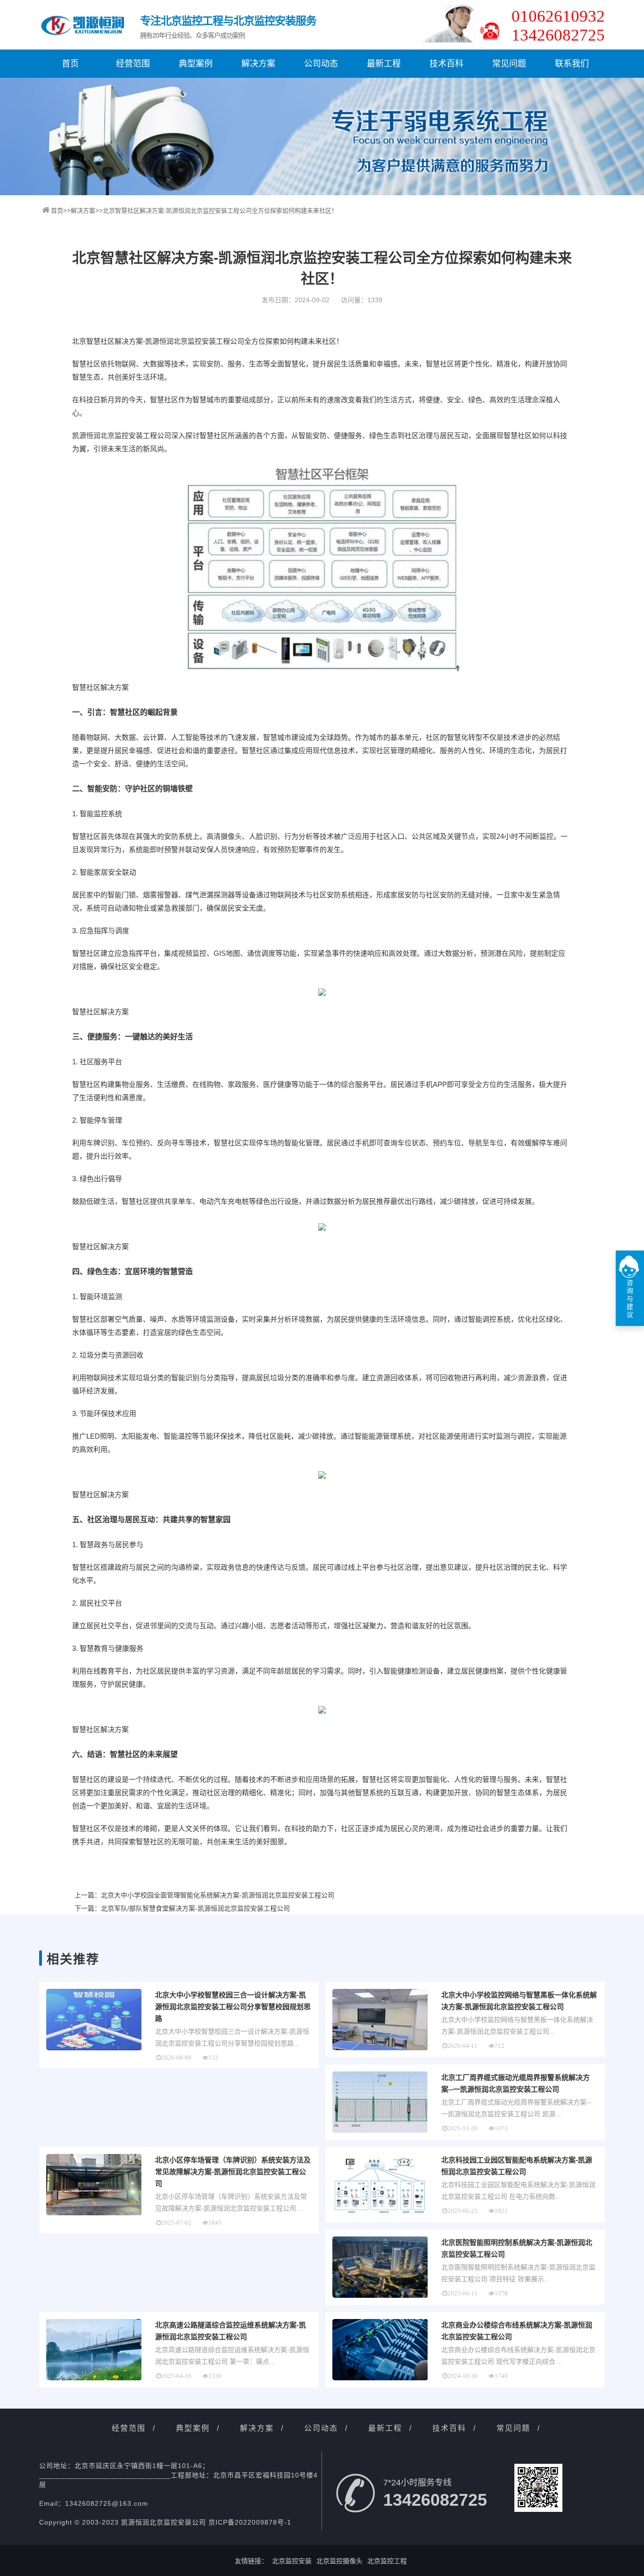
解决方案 (258, 64)
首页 (70, 64)
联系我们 (572, 64)
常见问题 (509, 64)
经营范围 (133, 64)
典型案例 (196, 64)
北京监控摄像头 (339, 2561)
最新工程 (384, 64)
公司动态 (321, 64)
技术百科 (446, 64)
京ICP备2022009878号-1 (250, 2522)
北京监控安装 (292, 2561)
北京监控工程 (387, 2561)
